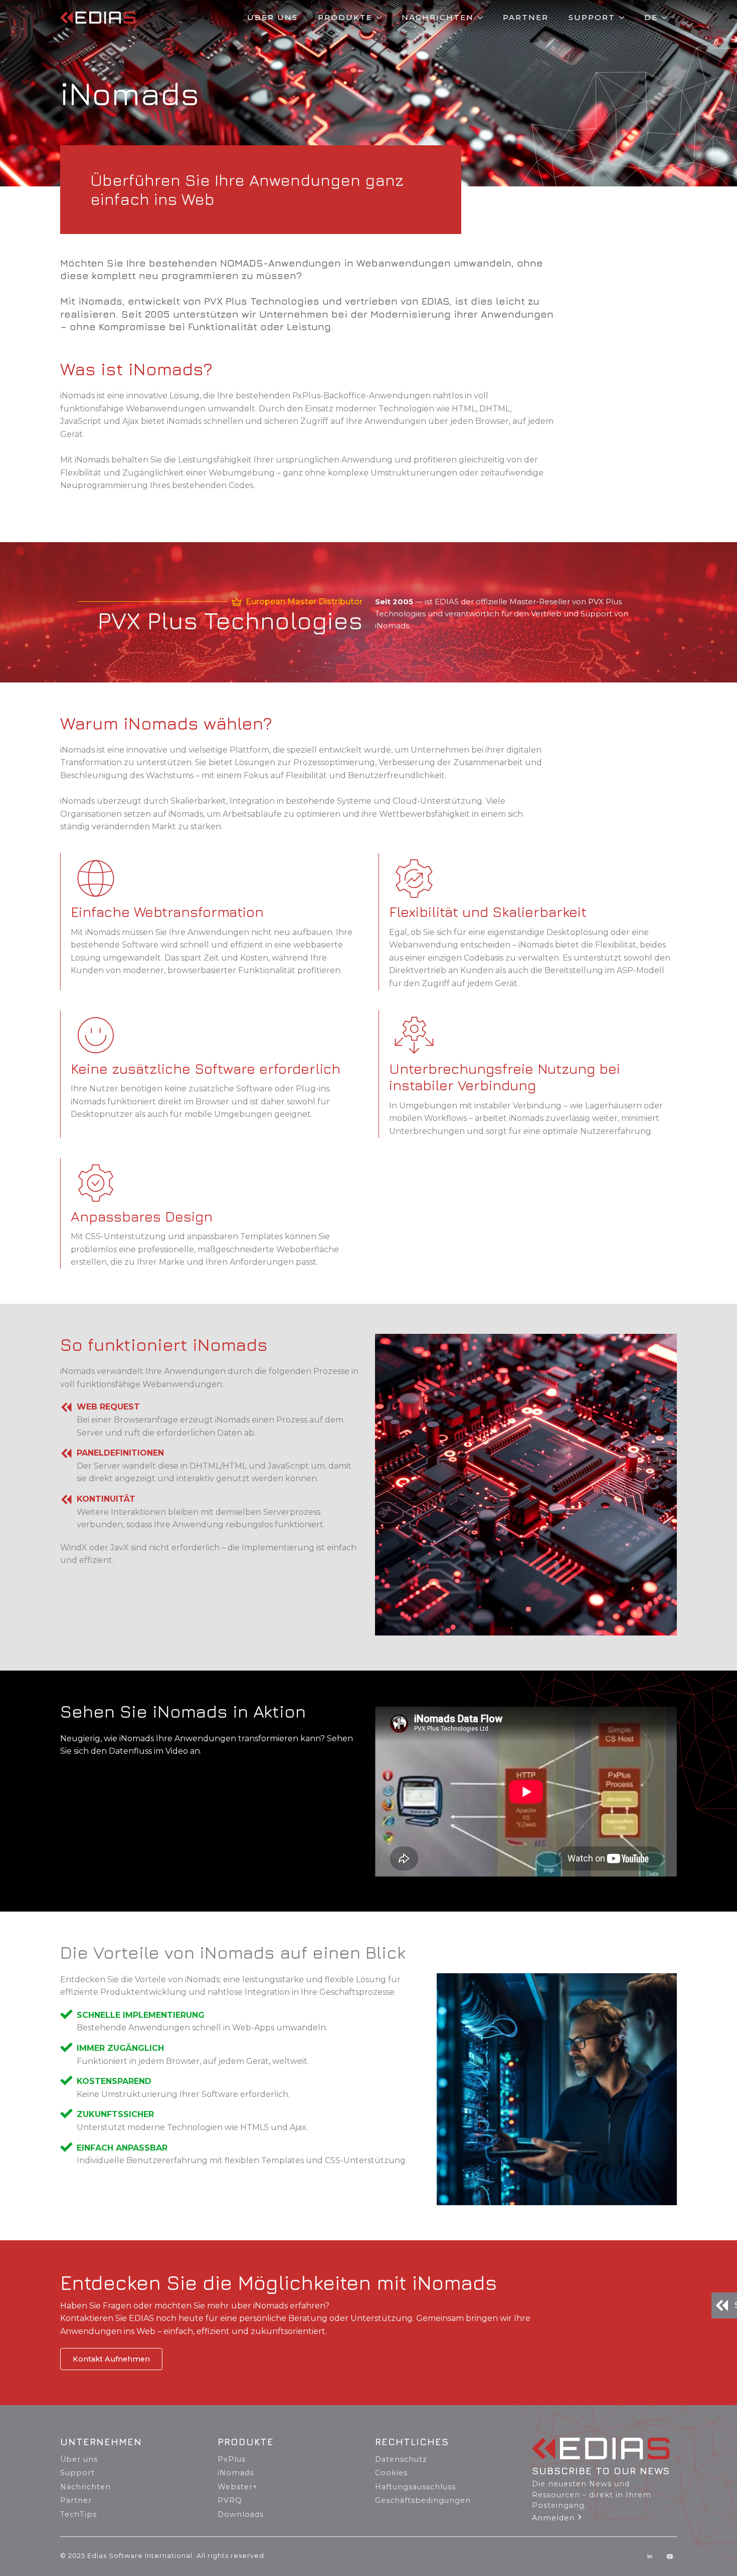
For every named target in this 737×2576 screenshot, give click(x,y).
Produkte (345, 17)
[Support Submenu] (625, 17)
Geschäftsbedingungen (423, 2500)
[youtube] (670, 2556)
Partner (526, 17)
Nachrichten (438, 17)
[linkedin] (650, 2556)
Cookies (391, 2473)
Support (592, 17)
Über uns (272, 17)
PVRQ (230, 2500)
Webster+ (238, 2487)
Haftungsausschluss (415, 2487)
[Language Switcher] (667, 17)
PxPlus (232, 2459)
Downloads (241, 2514)
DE (651, 17)
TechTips (78, 2514)
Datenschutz (401, 2459)
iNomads (236, 2473)
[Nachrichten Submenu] (483, 17)
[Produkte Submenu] (382, 17)
